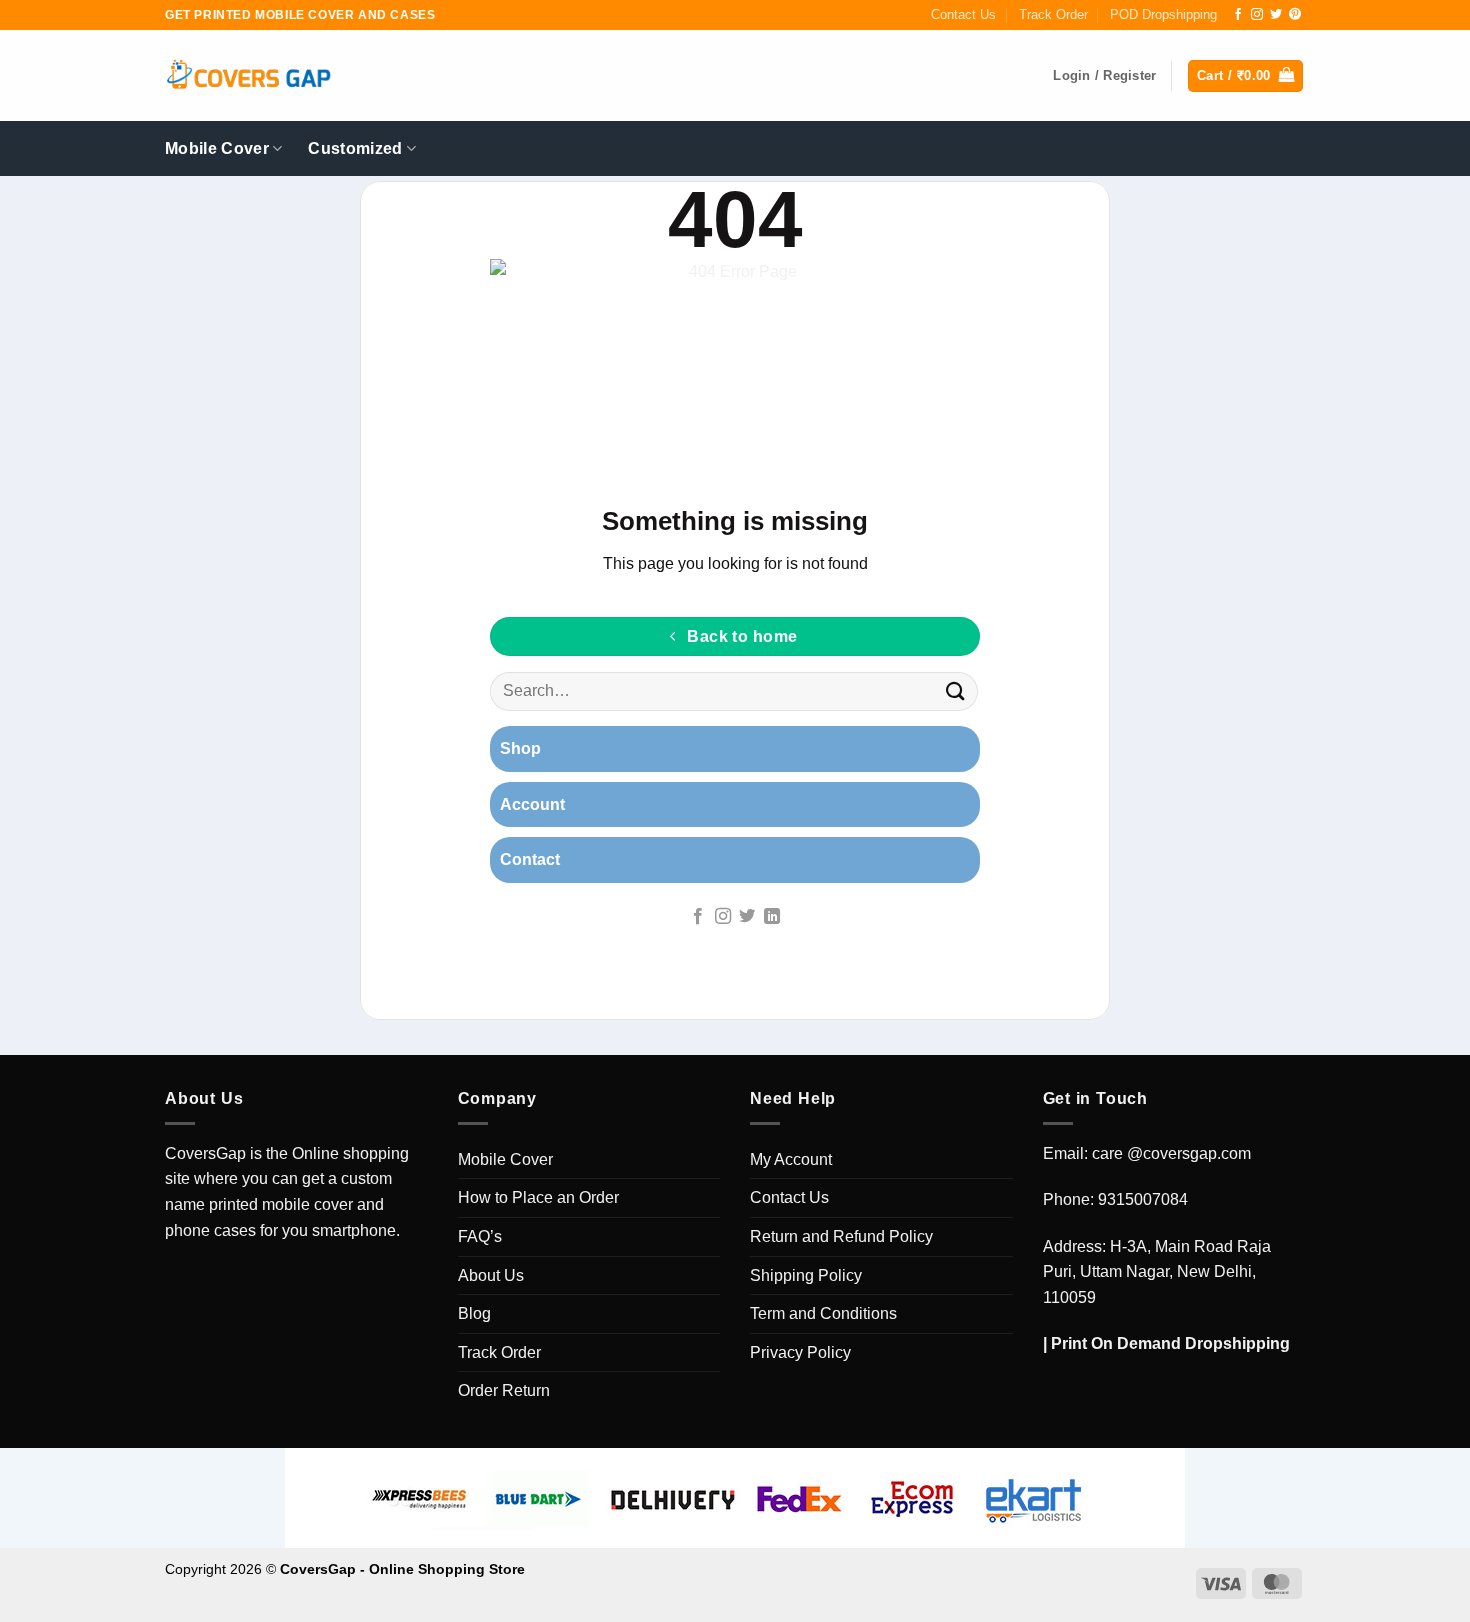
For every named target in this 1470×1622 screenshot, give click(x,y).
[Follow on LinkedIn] (772, 917)
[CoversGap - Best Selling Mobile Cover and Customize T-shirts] (248, 76)
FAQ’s (480, 1236)
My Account (791, 1159)
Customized (355, 148)
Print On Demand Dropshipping (1170, 1343)
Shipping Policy (806, 1275)
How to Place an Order (538, 1197)
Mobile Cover (217, 148)
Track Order (1053, 14)
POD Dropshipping (1163, 14)
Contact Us (963, 14)
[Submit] (956, 691)
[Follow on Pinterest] (1295, 15)
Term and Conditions (823, 1313)
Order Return (504, 1390)
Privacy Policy (800, 1352)
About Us (491, 1275)
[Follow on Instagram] (1257, 15)
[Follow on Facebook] (1238, 15)
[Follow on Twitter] (1276, 15)
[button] (1245, 76)
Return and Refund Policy (841, 1236)
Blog (474, 1313)
